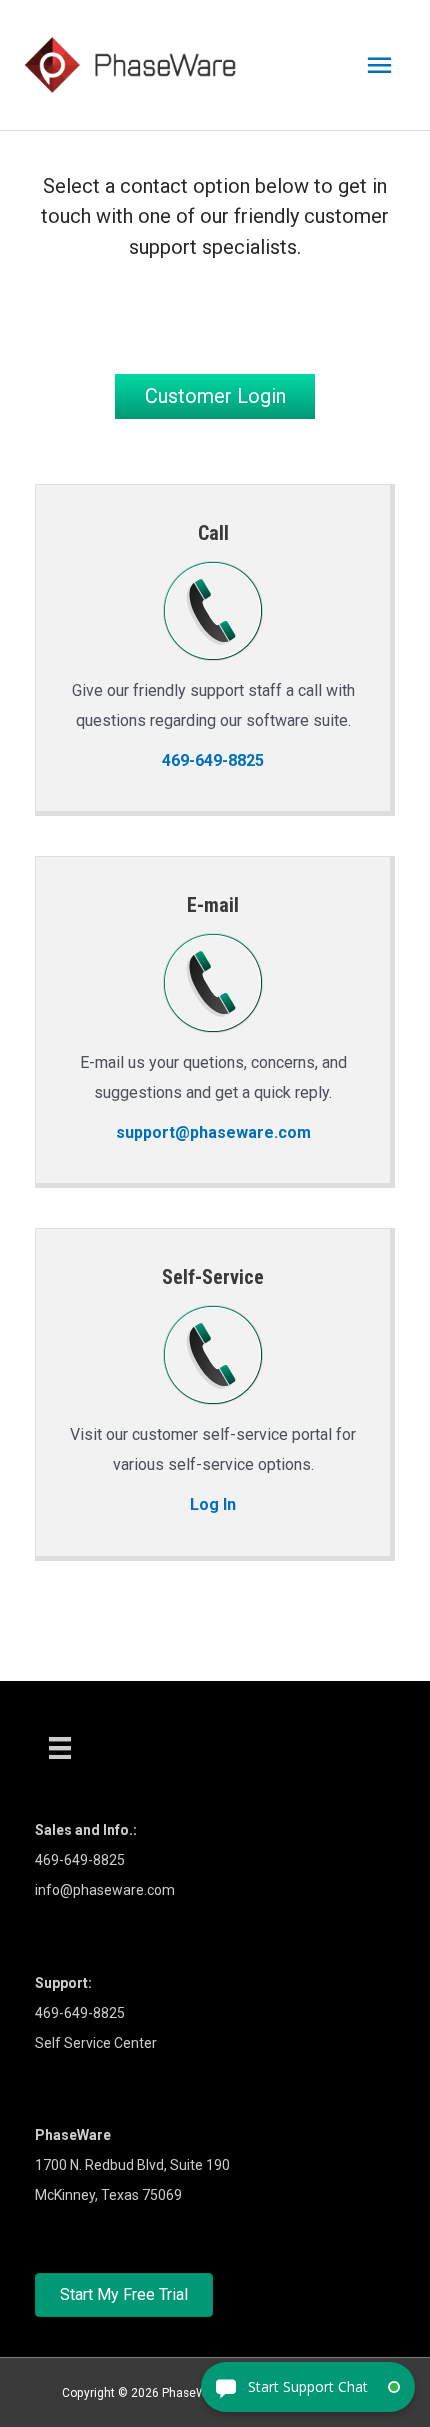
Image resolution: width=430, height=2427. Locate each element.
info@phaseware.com (105, 1890)
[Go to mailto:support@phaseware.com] (213, 1020)
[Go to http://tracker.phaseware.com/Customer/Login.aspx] (213, 1392)
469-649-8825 (80, 2013)
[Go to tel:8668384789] (213, 648)
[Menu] (60, 1748)
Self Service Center (96, 2043)
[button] (215, 396)
